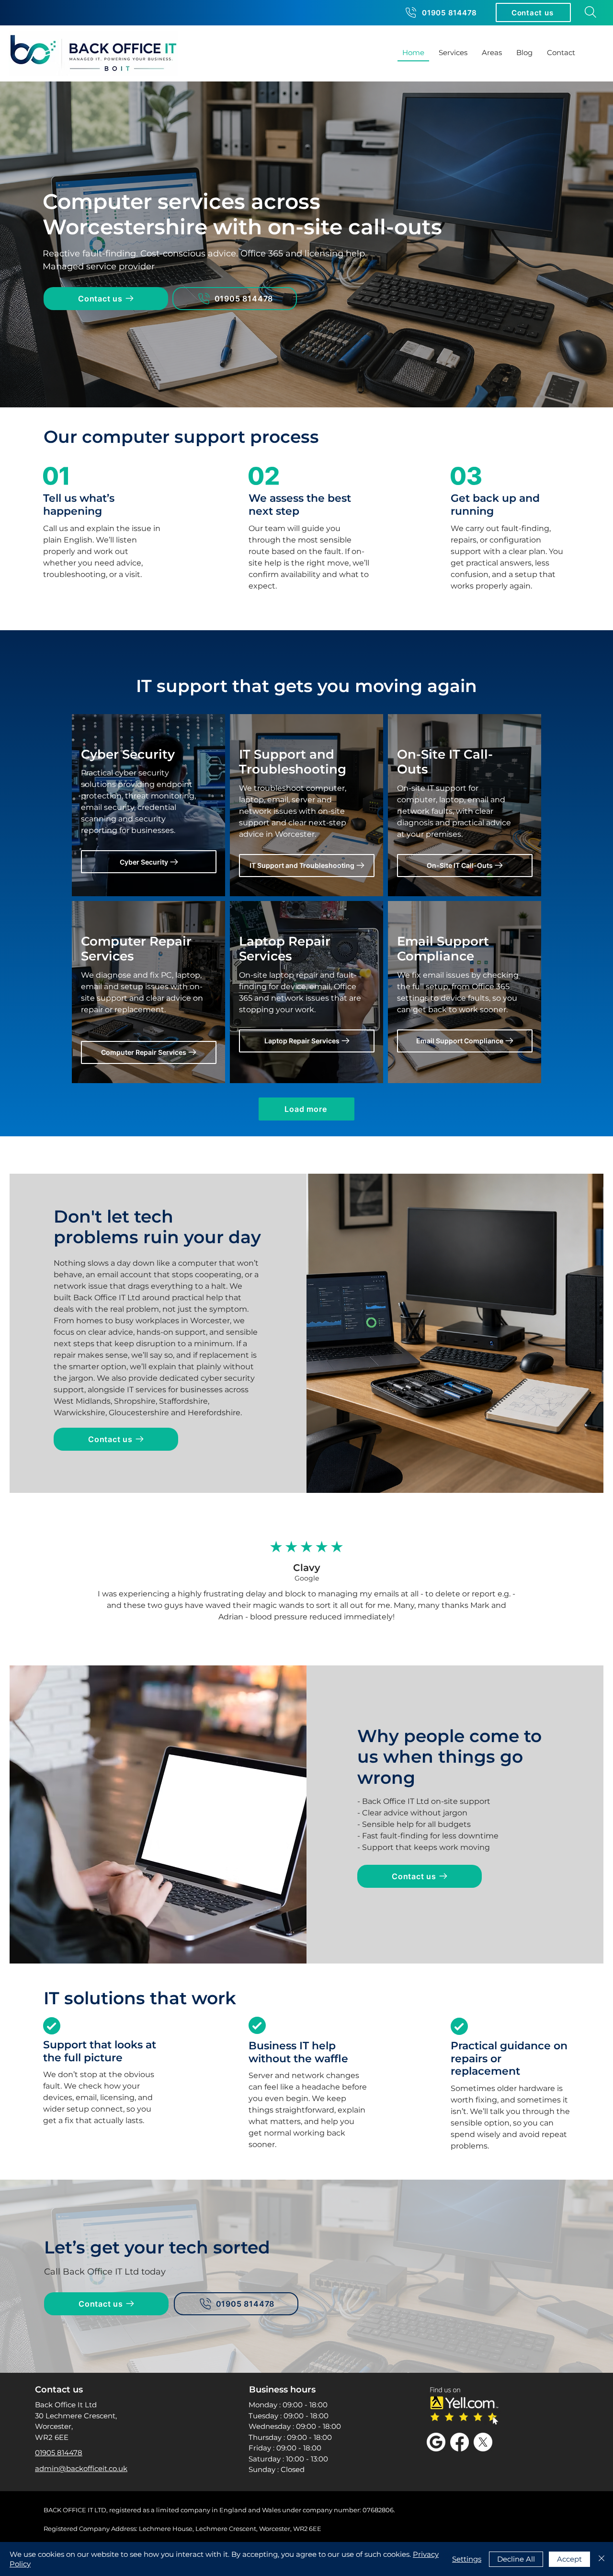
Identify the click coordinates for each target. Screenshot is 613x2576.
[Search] (590, 12)
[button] (533, 12)
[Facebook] (460, 2442)
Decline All (516, 2559)
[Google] (436, 2442)
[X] (483, 2442)
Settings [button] (467, 2559)
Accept (569, 2559)
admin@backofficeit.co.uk (81, 2468)
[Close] (602, 2559)
